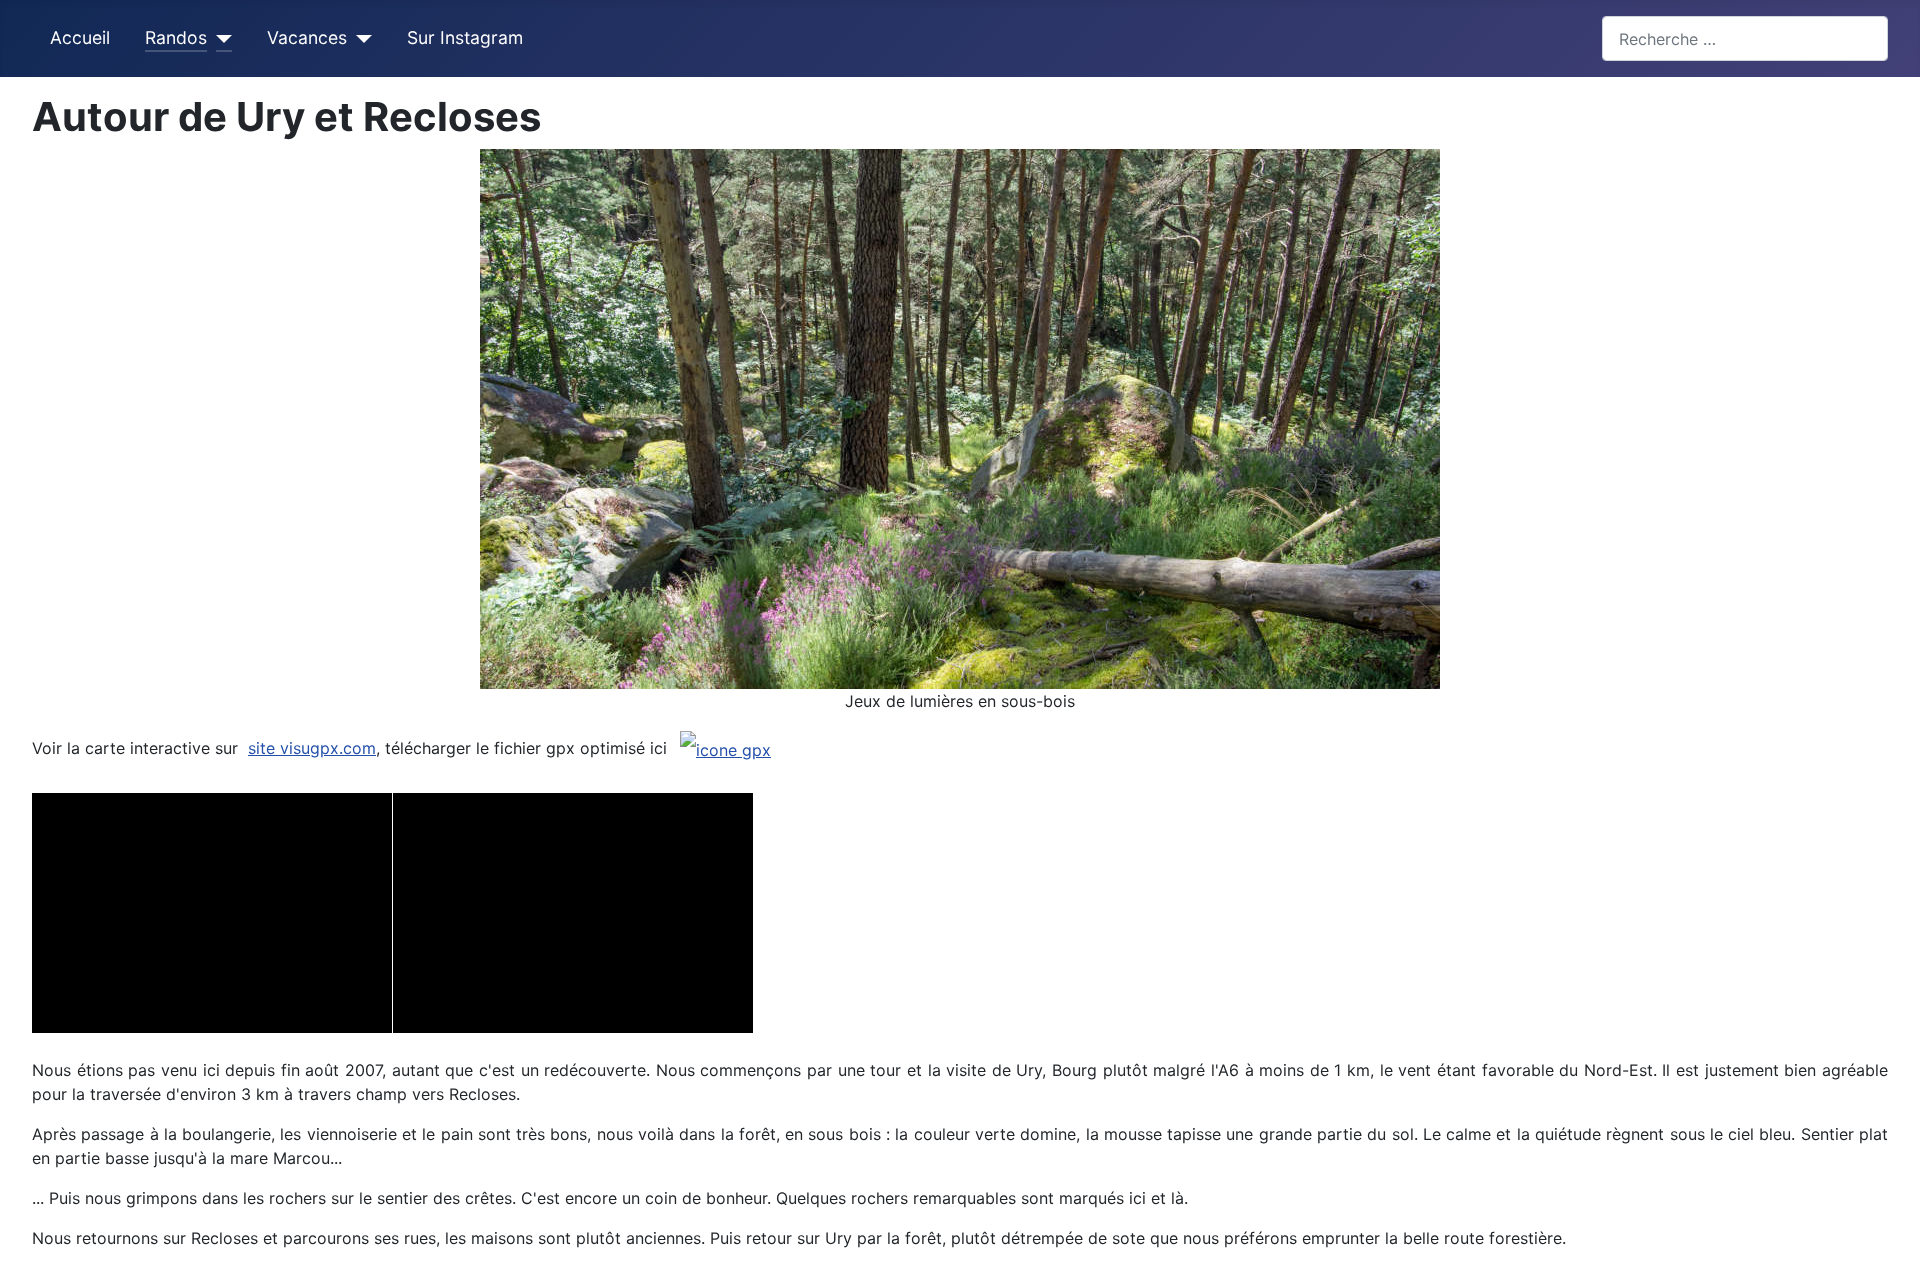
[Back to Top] (1895, 1241)
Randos (176, 37)
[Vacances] (359, 38)
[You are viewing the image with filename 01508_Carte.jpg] (212, 913)
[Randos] (219, 38)
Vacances (307, 37)
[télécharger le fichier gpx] (725, 749)
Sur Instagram (465, 37)
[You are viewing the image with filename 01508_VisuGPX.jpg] (573, 913)
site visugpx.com (312, 748)
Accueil (80, 37)
